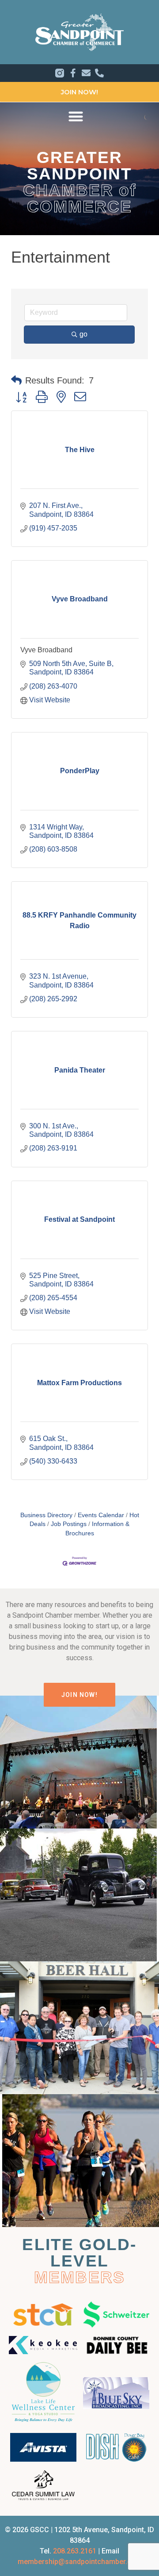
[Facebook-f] (73, 73)
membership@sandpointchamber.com (80, 2562)
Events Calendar (101, 1515)
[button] (76, 116)
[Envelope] (86, 73)
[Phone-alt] (99, 73)
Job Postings (69, 1524)
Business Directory (46, 1515)
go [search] (83, 334)
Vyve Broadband (46, 650)
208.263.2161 (75, 2551)
